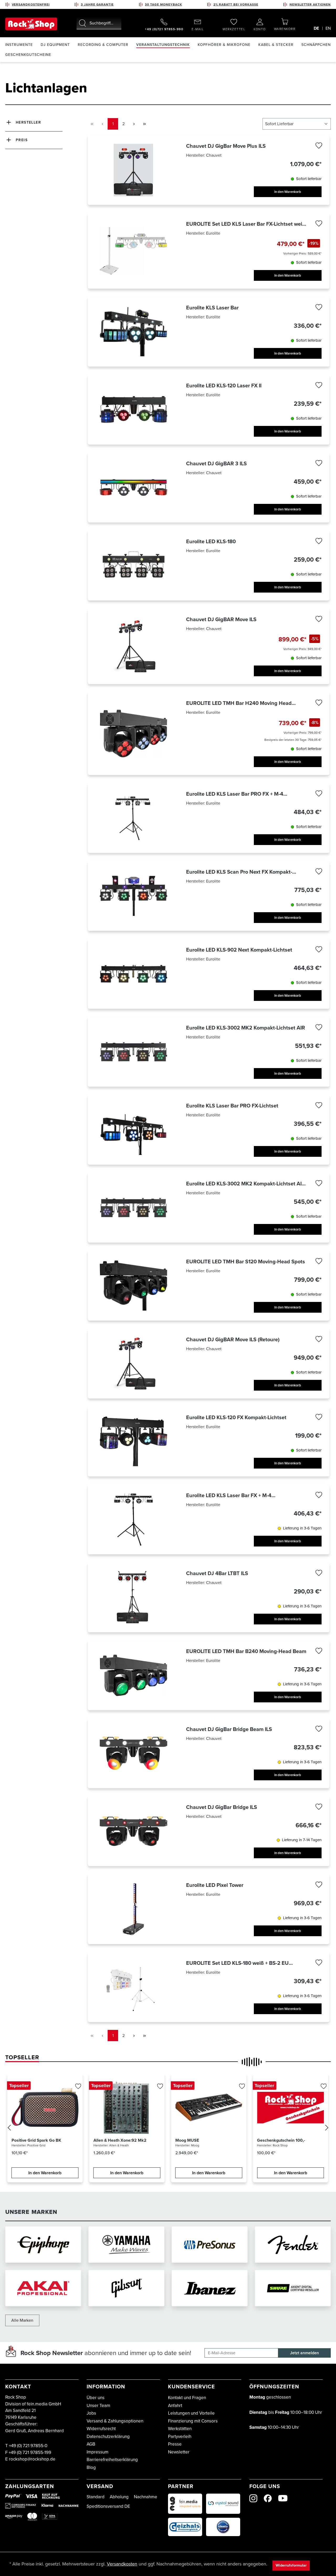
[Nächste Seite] (134, 124)
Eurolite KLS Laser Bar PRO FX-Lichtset (232, 1106)
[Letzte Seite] (144, 124)
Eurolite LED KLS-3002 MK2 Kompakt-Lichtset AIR (246, 1028)
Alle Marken (22, 2320)
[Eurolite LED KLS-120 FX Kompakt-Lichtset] (133, 1441)
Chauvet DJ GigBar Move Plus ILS (226, 146)
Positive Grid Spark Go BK (36, 2140)
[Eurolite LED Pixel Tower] (133, 1909)
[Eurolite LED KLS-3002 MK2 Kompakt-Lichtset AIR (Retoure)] (133, 1208)
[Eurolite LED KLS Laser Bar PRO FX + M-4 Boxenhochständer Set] (133, 818)
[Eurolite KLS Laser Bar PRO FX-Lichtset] (133, 1130)
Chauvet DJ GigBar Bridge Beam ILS (229, 1729)
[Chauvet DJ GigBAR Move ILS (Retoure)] (133, 1363)
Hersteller (28, 122)
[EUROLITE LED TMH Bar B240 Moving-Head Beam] (133, 1675)
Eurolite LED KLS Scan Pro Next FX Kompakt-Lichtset (239, 872)
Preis (22, 140)
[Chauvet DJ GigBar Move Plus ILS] (133, 170)
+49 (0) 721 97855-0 (28, 2446)
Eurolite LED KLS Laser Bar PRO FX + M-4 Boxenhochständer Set (235, 794)
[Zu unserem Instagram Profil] (253, 2498)
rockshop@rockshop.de (32, 2459)
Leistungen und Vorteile (191, 2413)
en (328, 28)
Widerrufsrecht (101, 2429)
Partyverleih (180, 2437)
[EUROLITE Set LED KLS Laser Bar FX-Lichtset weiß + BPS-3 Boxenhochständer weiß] (133, 251)
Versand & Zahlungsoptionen (115, 2421)
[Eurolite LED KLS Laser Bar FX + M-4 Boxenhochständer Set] (133, 1519)
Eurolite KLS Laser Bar (212, 308)
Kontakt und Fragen (187, 2398)
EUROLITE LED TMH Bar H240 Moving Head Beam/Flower (239, 703)
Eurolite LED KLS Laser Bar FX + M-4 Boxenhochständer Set (229, 1495)
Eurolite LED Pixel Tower (215, 1885)
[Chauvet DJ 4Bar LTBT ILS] (133, 1597)
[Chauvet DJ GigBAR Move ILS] (133, 646)
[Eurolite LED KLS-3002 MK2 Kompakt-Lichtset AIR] (133, 1052)
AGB (91, 2444)
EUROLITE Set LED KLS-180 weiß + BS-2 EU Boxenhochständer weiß (237, 1963)
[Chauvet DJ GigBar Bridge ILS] (133, 1831)
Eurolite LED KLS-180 (211, 541)
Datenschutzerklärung (108, 2437)
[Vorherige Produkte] (9, 2129)
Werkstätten (180, 2429)
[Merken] (319, 147)
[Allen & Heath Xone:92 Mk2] (127, 2108)
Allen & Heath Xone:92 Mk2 (120, 2140)
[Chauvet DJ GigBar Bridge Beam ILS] (133, 1753)
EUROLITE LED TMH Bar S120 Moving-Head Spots (246, 1261)
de (316, 28)
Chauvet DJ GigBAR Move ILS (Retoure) (233, 1339)
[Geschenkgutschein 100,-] (290, 2108)
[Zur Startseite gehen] (31, 24)
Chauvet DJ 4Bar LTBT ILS (217, 1573)
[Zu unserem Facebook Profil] (268, 2498)
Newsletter (179, 2452)
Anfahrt (175, 2406)
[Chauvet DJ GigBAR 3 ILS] (133, 487)
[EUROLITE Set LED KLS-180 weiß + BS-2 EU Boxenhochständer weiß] (133, 1987)
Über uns (96, 2398)
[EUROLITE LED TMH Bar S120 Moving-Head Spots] (133, 1286)
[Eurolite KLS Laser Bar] (133, 332)
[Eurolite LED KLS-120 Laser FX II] (133, 410)
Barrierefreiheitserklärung (112, 2460)
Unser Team (98, 2406)
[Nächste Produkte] (327, 2129)
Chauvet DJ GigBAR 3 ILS (216, 463)
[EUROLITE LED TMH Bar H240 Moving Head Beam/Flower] (133, 733)
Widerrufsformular (291, 2565)
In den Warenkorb (288, 192)
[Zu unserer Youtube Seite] (283, 2498)
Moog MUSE (187, 2140)
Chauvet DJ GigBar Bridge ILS (222, 1807)
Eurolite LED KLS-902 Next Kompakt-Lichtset (239, 950)
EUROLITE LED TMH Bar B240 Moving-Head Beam (246, 1651)
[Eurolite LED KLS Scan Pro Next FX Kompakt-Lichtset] (133, 896)
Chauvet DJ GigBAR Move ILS (221, 619)
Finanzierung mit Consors (193, 2421)
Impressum (98, 2452)
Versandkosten (122, 2564)
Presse (175, 2444)
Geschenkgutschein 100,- (281, 2140)
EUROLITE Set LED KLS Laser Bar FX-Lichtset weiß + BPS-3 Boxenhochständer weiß (246, 224)
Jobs (91, 2413)
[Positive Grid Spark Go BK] (45, 2108)
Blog (91, 2467)
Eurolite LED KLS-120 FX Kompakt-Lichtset (236, 1417)
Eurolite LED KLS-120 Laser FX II (224, 386)
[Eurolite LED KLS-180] (133, 565)
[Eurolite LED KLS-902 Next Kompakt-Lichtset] (133, 974)
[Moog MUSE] (209, 2108)
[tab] (22, 2057)
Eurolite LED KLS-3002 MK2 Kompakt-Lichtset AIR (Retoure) (246, 1184)
